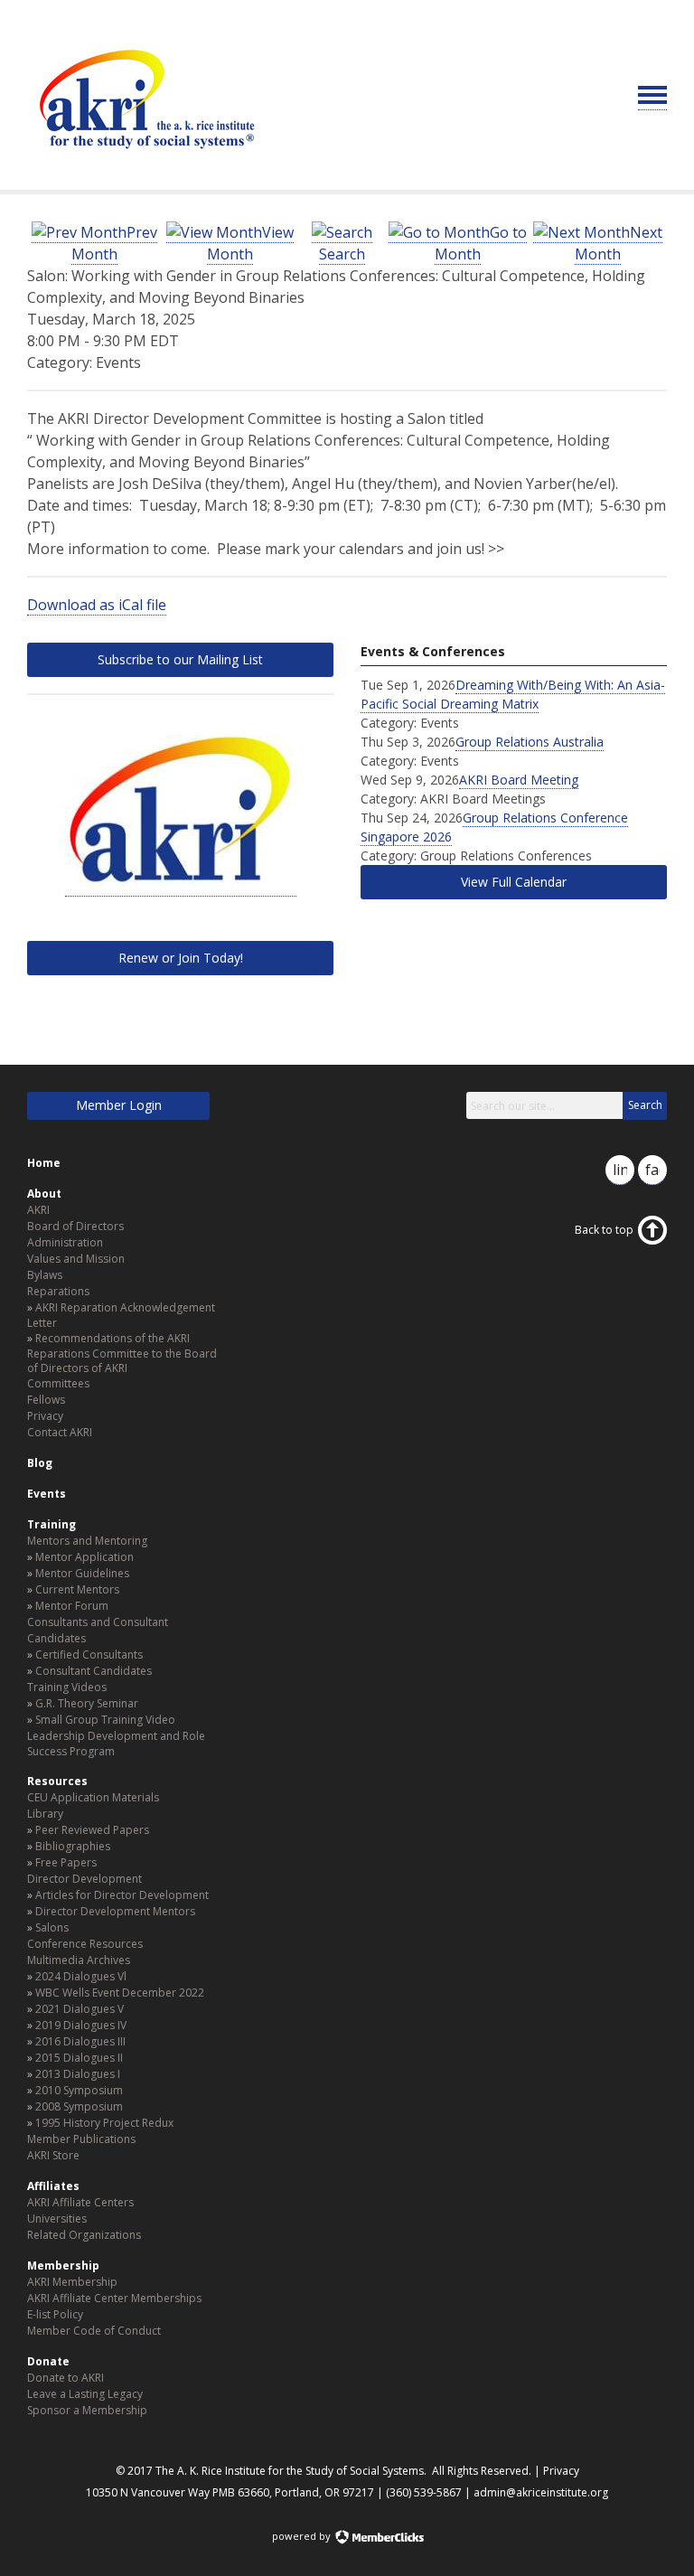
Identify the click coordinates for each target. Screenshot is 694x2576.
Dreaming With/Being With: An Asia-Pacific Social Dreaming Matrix (513, 694)
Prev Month (114, 243)
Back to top (604, 1230)
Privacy (561, 2471)
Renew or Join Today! (181, 958)
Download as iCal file (97, 605)
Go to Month (481, 243)
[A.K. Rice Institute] (145, 158)
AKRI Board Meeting (519, 780)
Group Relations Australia (530, 742)
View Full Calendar (514, 882)
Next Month (619, 243)
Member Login (119, 1105)
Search (342, 254)
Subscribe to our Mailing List (180, 659)
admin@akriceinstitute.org (541, 2492)
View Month (250, 243)
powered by (303, 2536)
